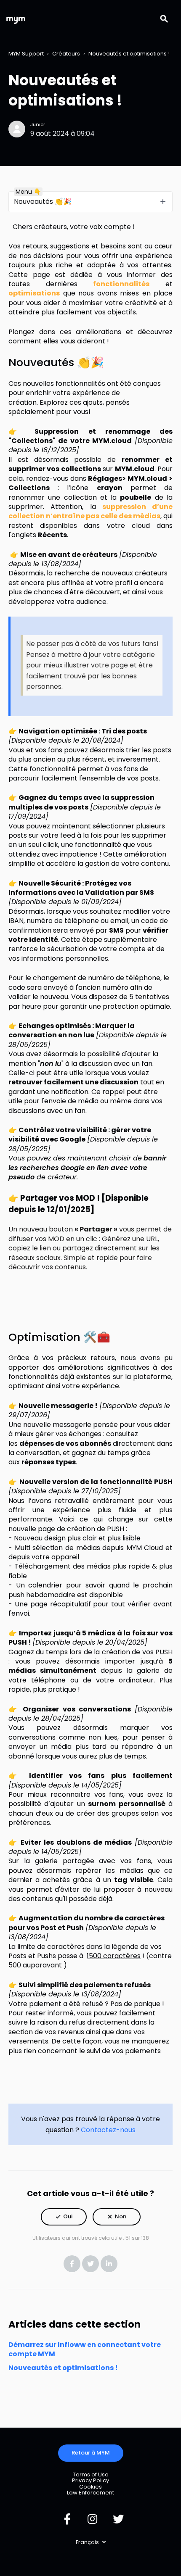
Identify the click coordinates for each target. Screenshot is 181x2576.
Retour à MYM (91, 2453)
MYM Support (26, 54)
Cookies (90, 2487)
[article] (90, 1434)
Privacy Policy (90, 2480)
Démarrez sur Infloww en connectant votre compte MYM (85, 2349)
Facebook (72, 2264)
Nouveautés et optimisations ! (129, 54)
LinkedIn (109, 2264)
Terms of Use (91, 2474)
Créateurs (66, 54)
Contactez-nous (108, 2130)
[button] (64, 2217)
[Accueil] (16, 19)
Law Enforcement (90, 2493)
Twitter (90, 2264)
